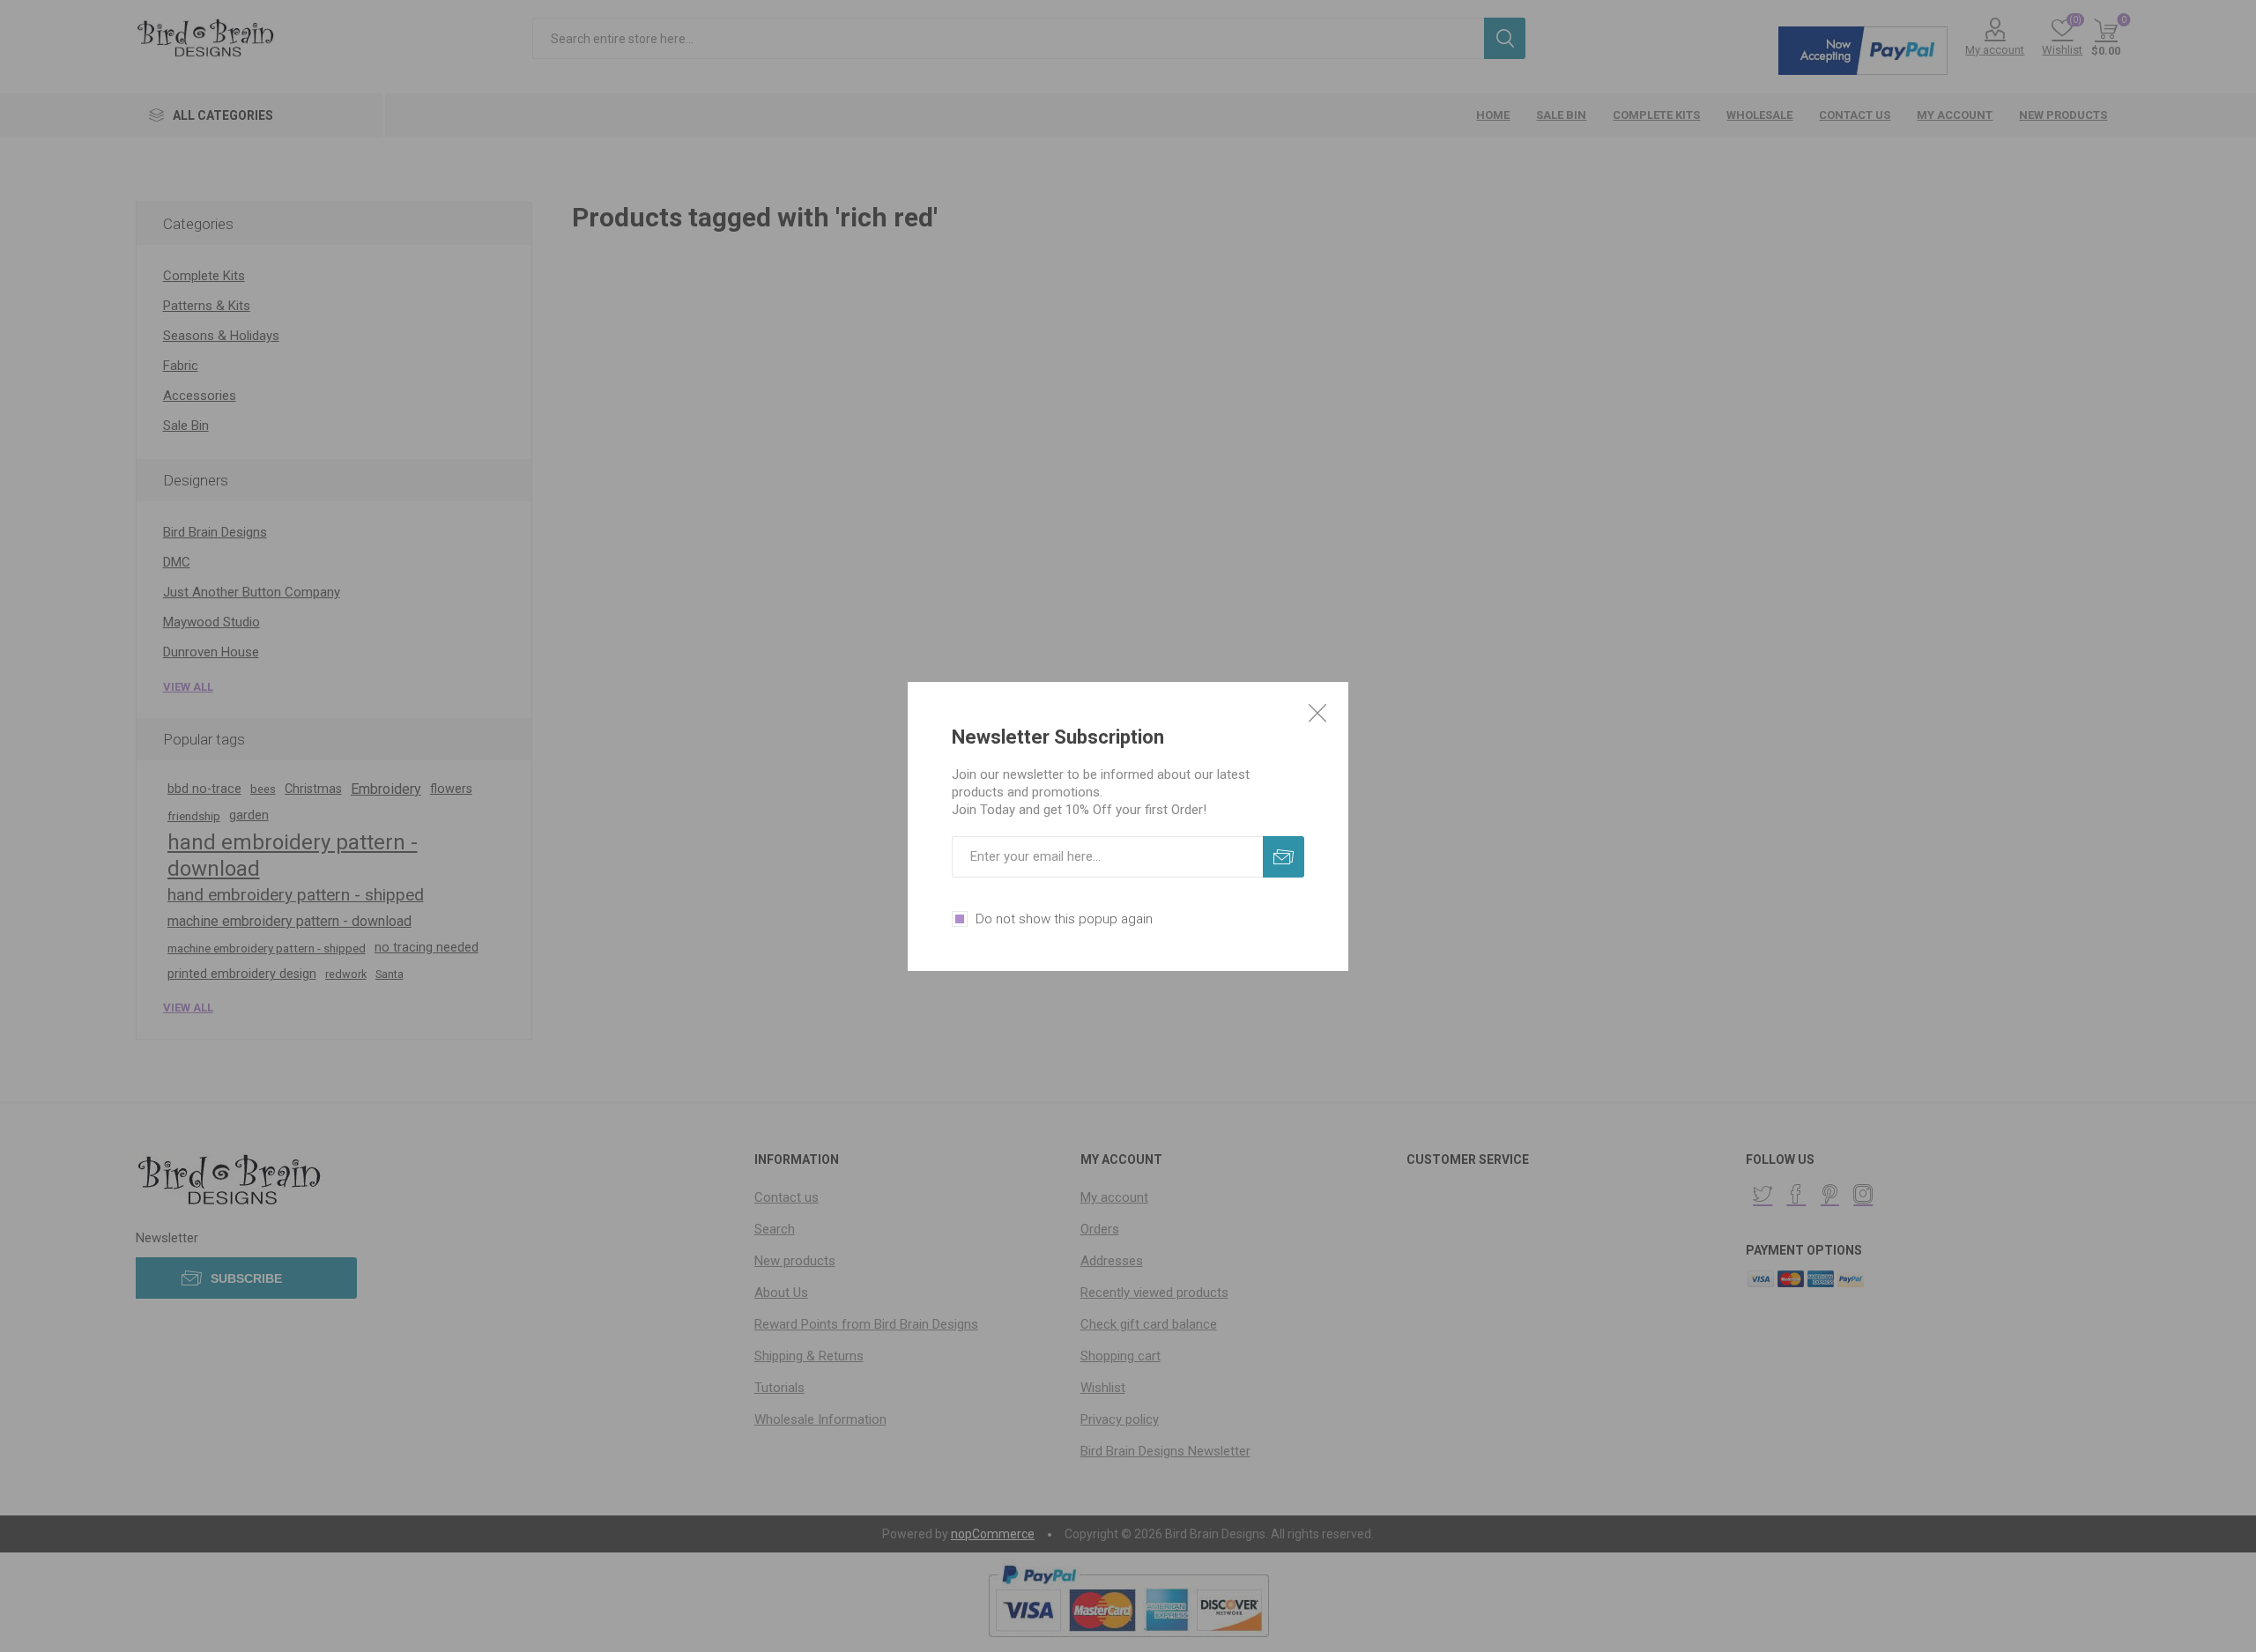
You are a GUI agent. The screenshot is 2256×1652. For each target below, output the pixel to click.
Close (1317, 713)
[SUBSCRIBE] (1284, 857)
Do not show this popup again (1064, 919)
